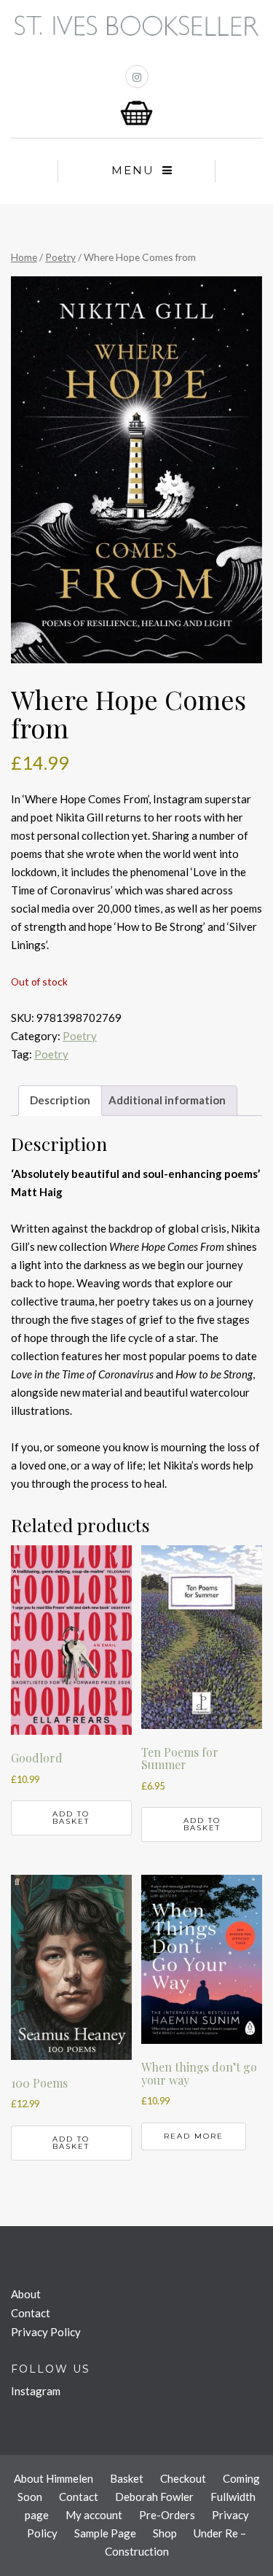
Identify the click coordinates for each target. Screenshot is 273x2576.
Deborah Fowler (154, 2497)
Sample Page (105, 2533)
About (26, 2294)
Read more (194, 2136)
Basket (127, 2478)
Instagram (36, 2391)
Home (24, 257)
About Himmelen (54, 2478)
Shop (165, 2533)
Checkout (183, 2478)
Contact (31, 2313)
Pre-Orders (167, 2515)
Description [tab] (60, 1100)
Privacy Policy (46, 2332)
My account (94, 2515)
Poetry (60, 257)
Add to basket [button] (71, 1818)
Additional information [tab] (167, 1100)
